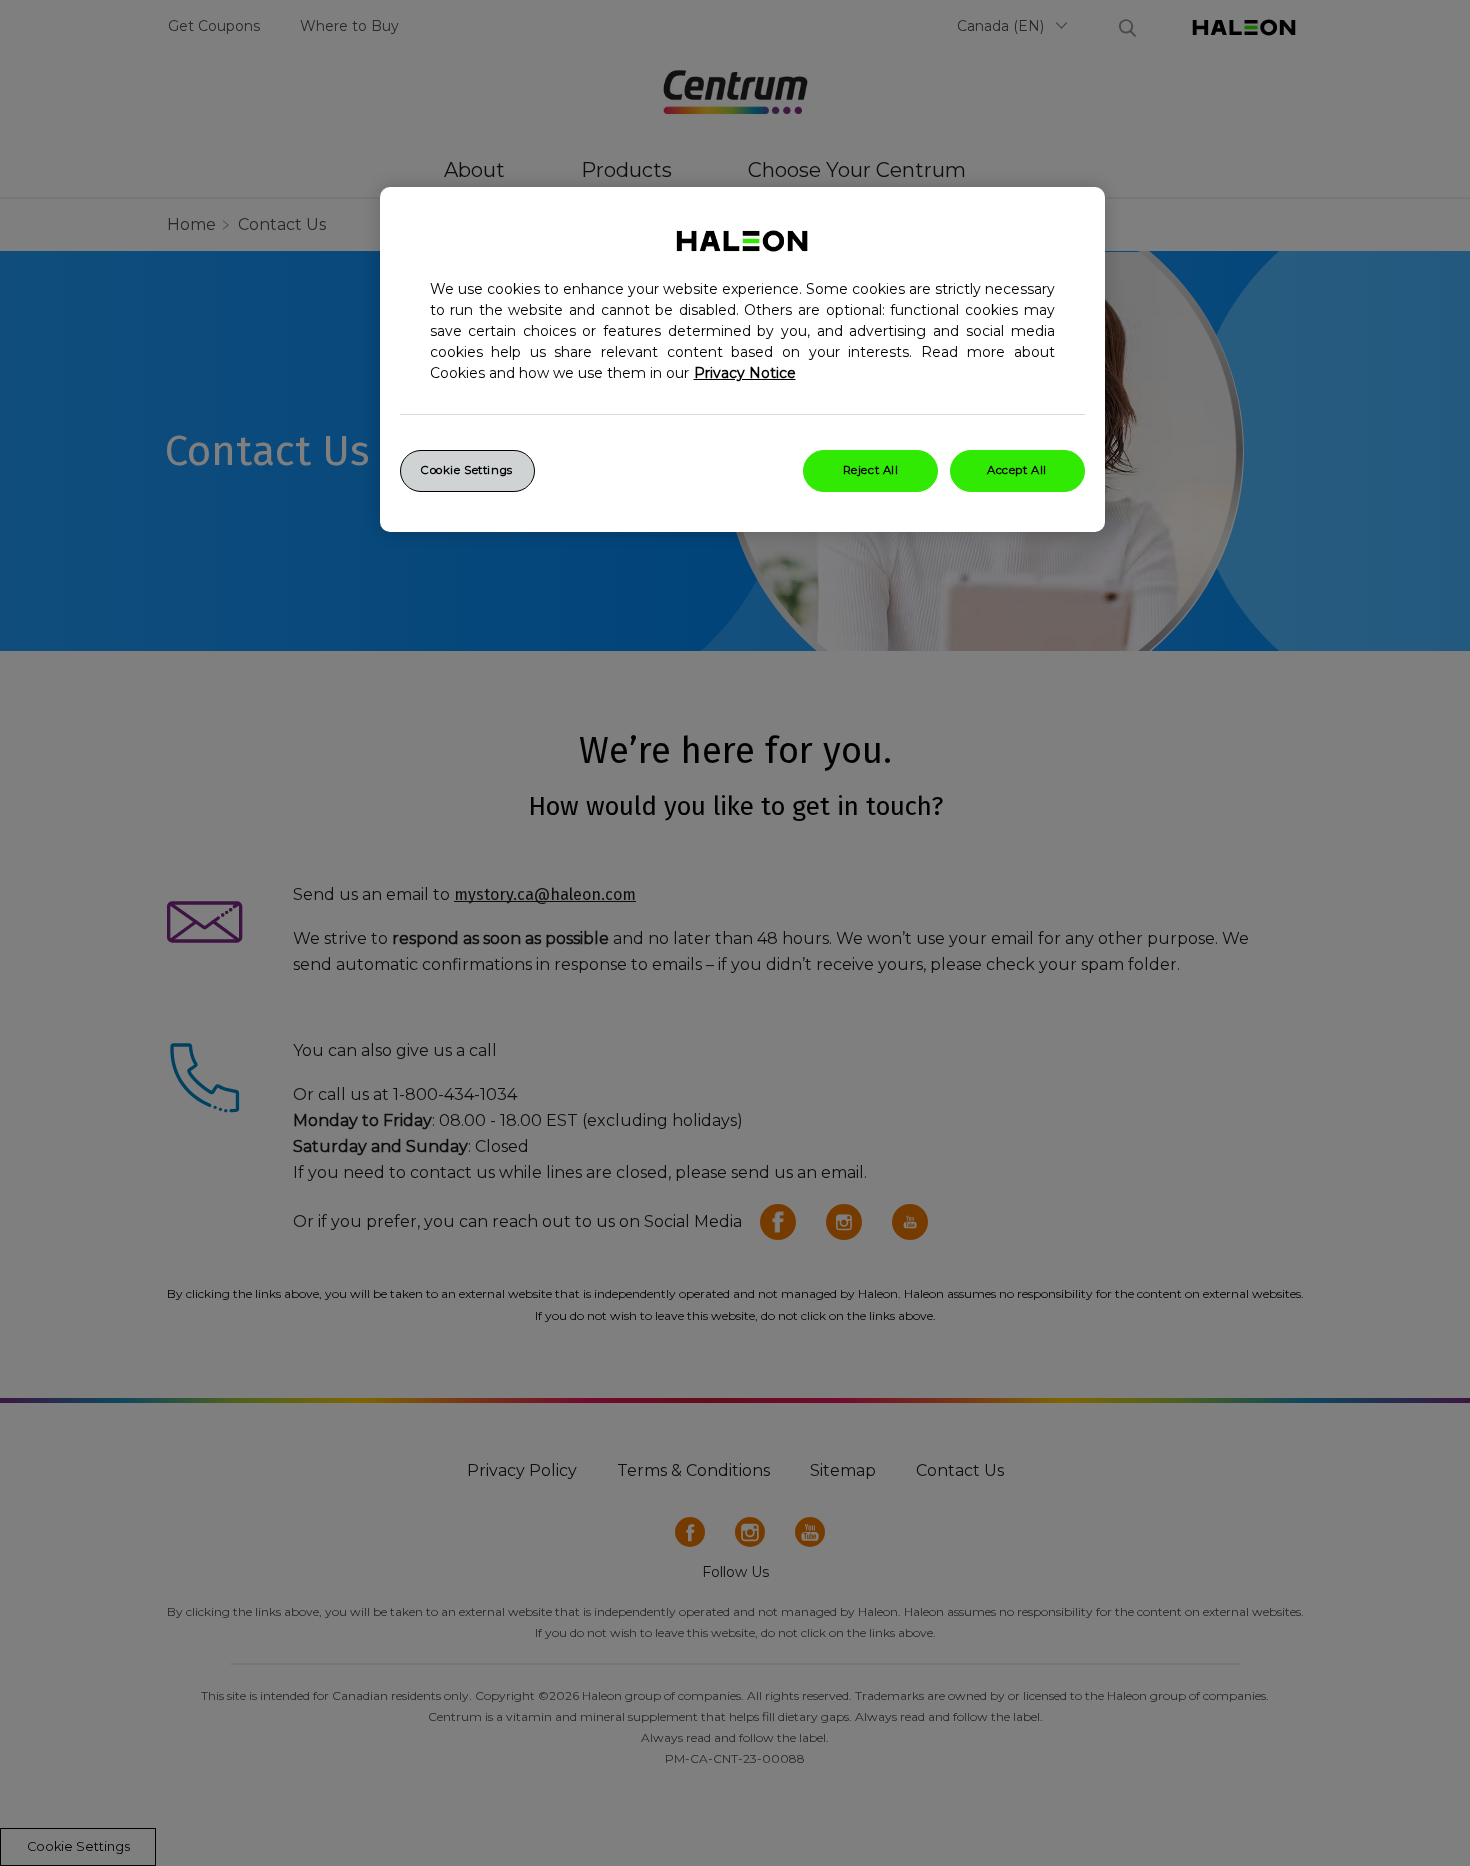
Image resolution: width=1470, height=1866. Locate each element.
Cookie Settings (467, 470)
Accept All (1017, 470)
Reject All (871, 470)
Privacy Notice (745, 373)
